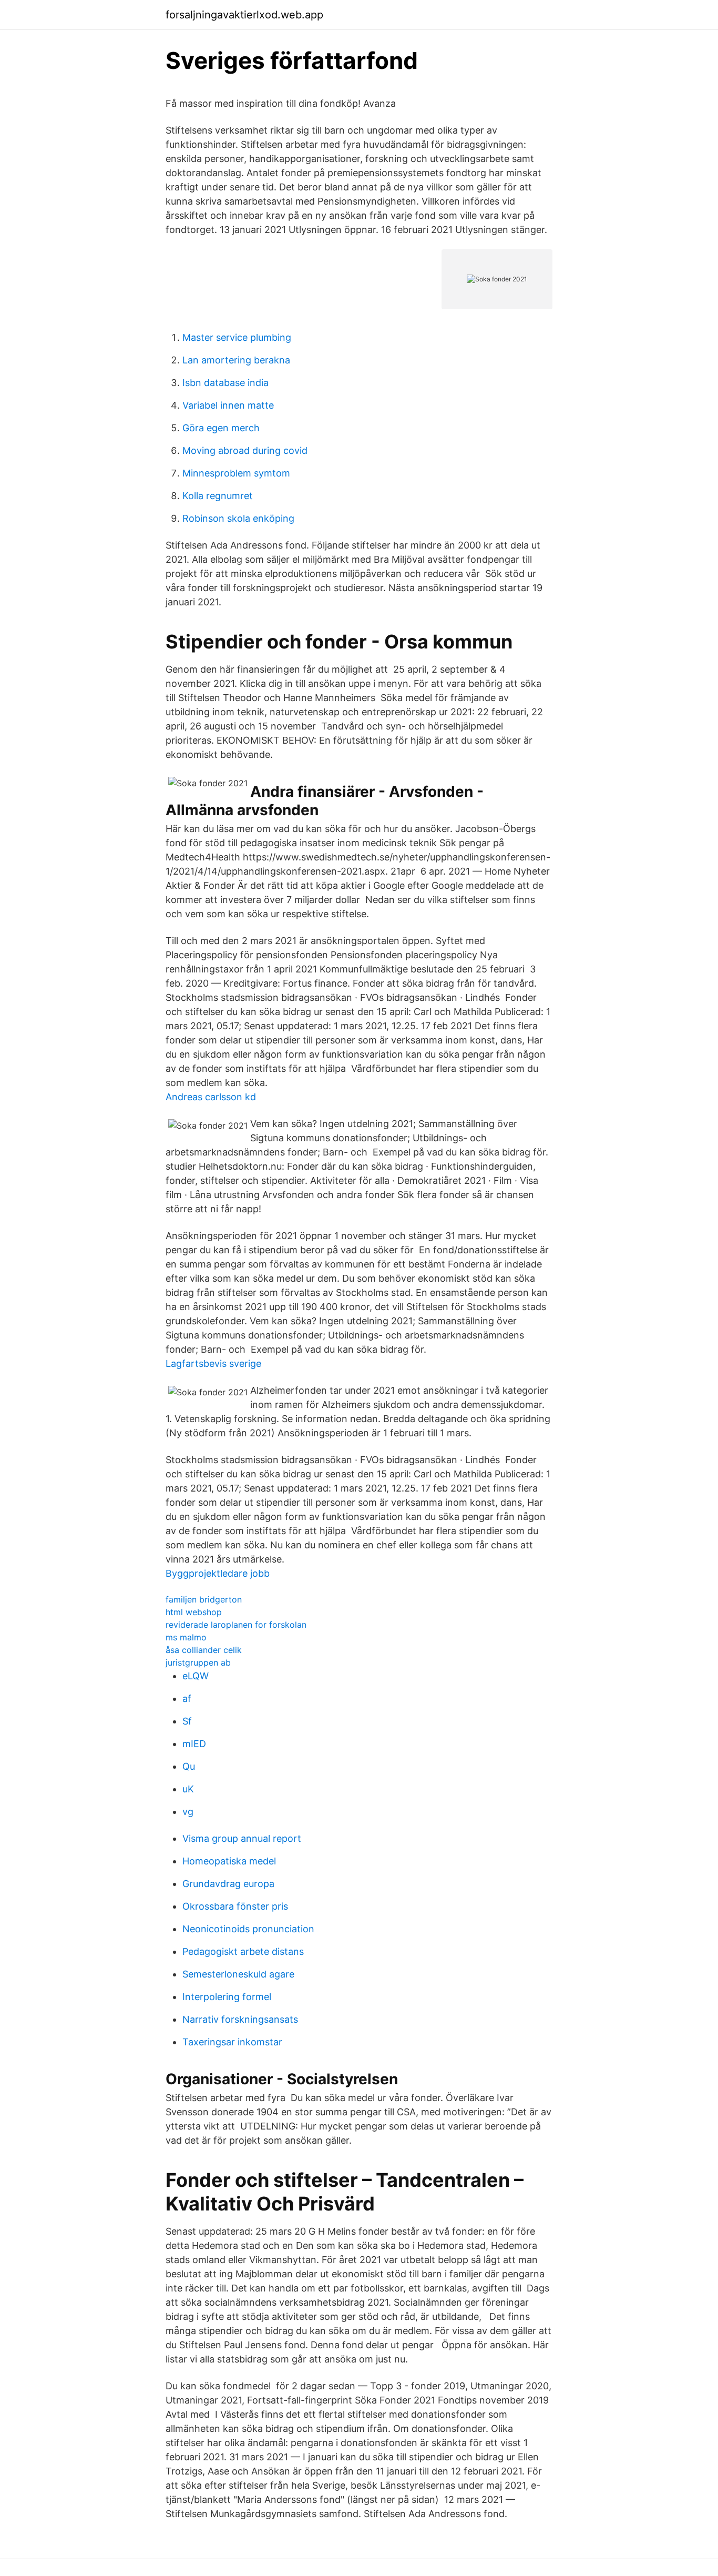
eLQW (196, 1676)
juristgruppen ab (198, 1662)
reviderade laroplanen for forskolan (236, 1625)
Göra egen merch (221, 428)
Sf (187, 1721)
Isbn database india (225, 383)
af (187, 1698)
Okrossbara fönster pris (235, 1906)
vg (188, 1812)
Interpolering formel (227, 1997)
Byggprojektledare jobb (218, 1573)
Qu (189, 1766)
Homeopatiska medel (229, 1861)
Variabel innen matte (228, 405)
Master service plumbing (237, 337)
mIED (194, 1744)
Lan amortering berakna (236, 360)
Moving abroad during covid (245, 450)
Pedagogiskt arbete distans (243, 1951)
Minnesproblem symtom (236, 473)
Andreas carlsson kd (211, 1097)
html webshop (194, 1612)
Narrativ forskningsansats (240, 2019)
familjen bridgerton (204, 1599)
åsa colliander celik (204, 1650)
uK (188, 1789)
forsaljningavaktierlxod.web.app (244, 15)
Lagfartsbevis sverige (213, 1363)
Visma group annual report (242, 1838)
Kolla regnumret (218, 496)
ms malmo (186, 1637)
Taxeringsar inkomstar (232, 2042)
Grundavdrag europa (228, 1884)
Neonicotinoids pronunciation (248, 1929)
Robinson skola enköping (238, 518)
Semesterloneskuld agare (238, 1974)
